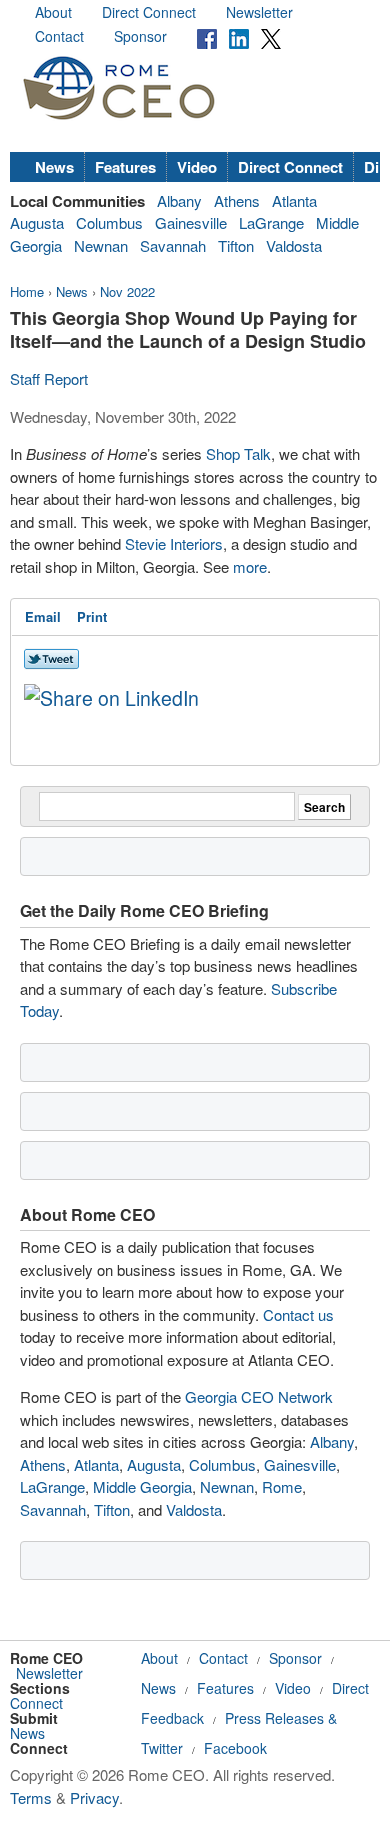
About (53, 12)
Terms (31, 1797)
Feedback (172, 1718)
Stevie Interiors (174, 543)
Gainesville (191, 222)
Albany (179, 200)
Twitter (162, 1748)
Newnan (101, 245)
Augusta (37, 222)
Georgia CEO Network (259, 1396)
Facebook (235, 1748)
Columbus (109, 222)
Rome (282, 1486)
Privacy (94, 1797)
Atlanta (294, 200)
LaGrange (271, 222)
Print (92, 616)
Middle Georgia (142, 1486)
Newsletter (259, 12)
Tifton (236, 245)
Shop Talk (238, 453)
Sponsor (140, 36)
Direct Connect (149, 12)
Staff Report (49, 378)
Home (27, 291)
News (54, 167)
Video (197, 167)
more (250, 566)
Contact (59, 36)
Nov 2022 (127, 291)
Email (43, 616)
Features (125, 167)
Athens (237, 200)
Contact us (298, 1314)
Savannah (173, 245)
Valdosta (294, 245)
